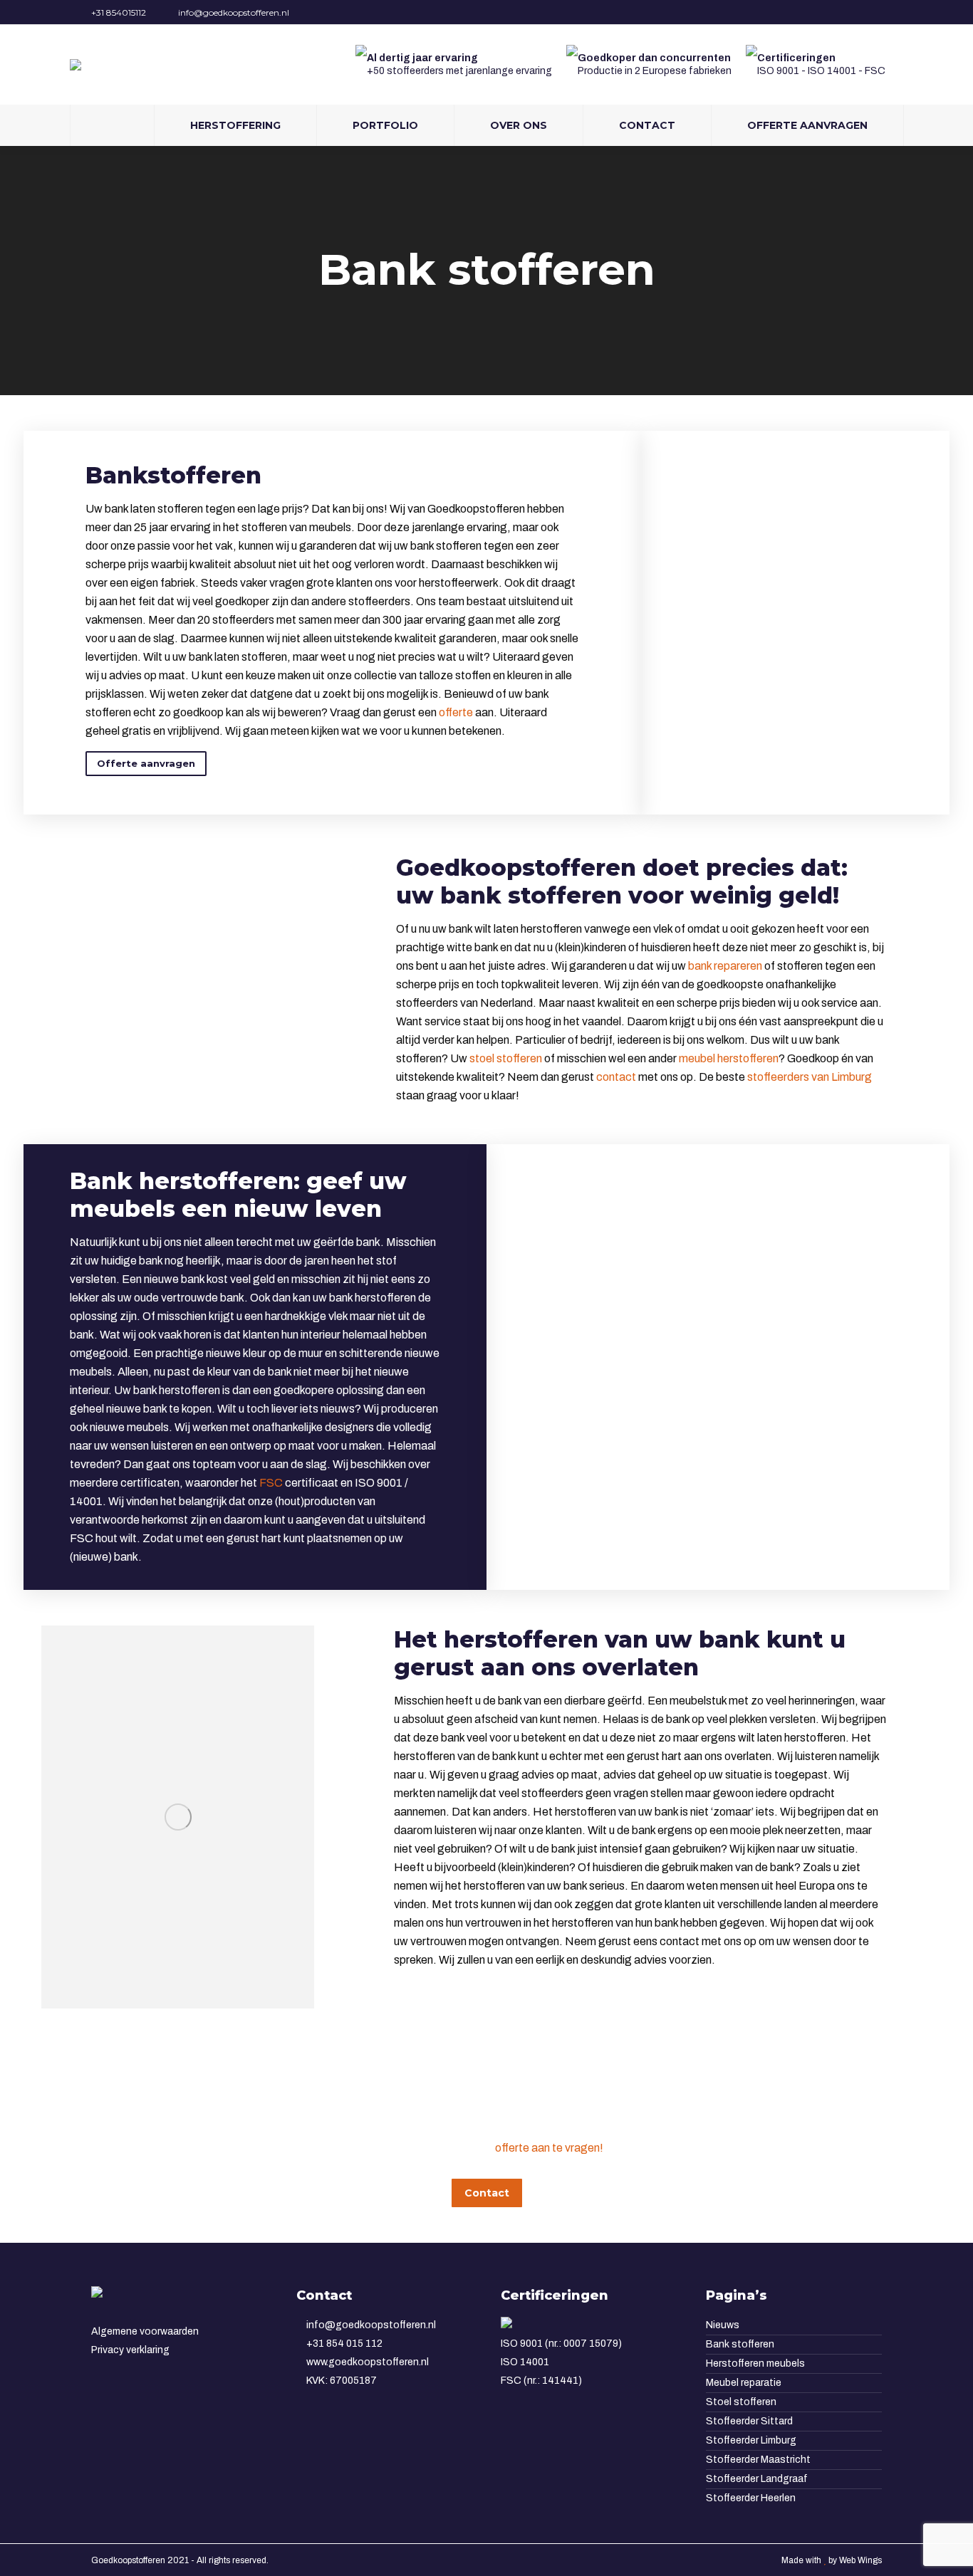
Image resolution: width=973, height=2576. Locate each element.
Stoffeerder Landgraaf (757, 2479)
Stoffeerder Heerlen (751, 2498)
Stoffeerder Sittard (749, 2421)
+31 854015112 (119, 12)
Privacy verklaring (130, 2350)
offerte (456, 712)
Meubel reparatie (744, 2383)
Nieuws (723, 2325)
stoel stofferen (506, 1058)
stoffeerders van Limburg (810, 1077)
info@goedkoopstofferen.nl (234, 12)
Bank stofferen (740, 2344)
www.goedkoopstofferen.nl (366, 2362)
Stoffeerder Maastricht (758, 2460)
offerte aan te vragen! (549, 2148)
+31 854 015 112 (343, 2344)
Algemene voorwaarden (145, 2331)
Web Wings (860, 2560)
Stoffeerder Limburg (751, 2440)
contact (616, 1077)
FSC (271, 1483)
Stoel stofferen (741, 2402)
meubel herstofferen (729, 1058)
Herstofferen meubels (755, 2363)
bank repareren (725, 966)
